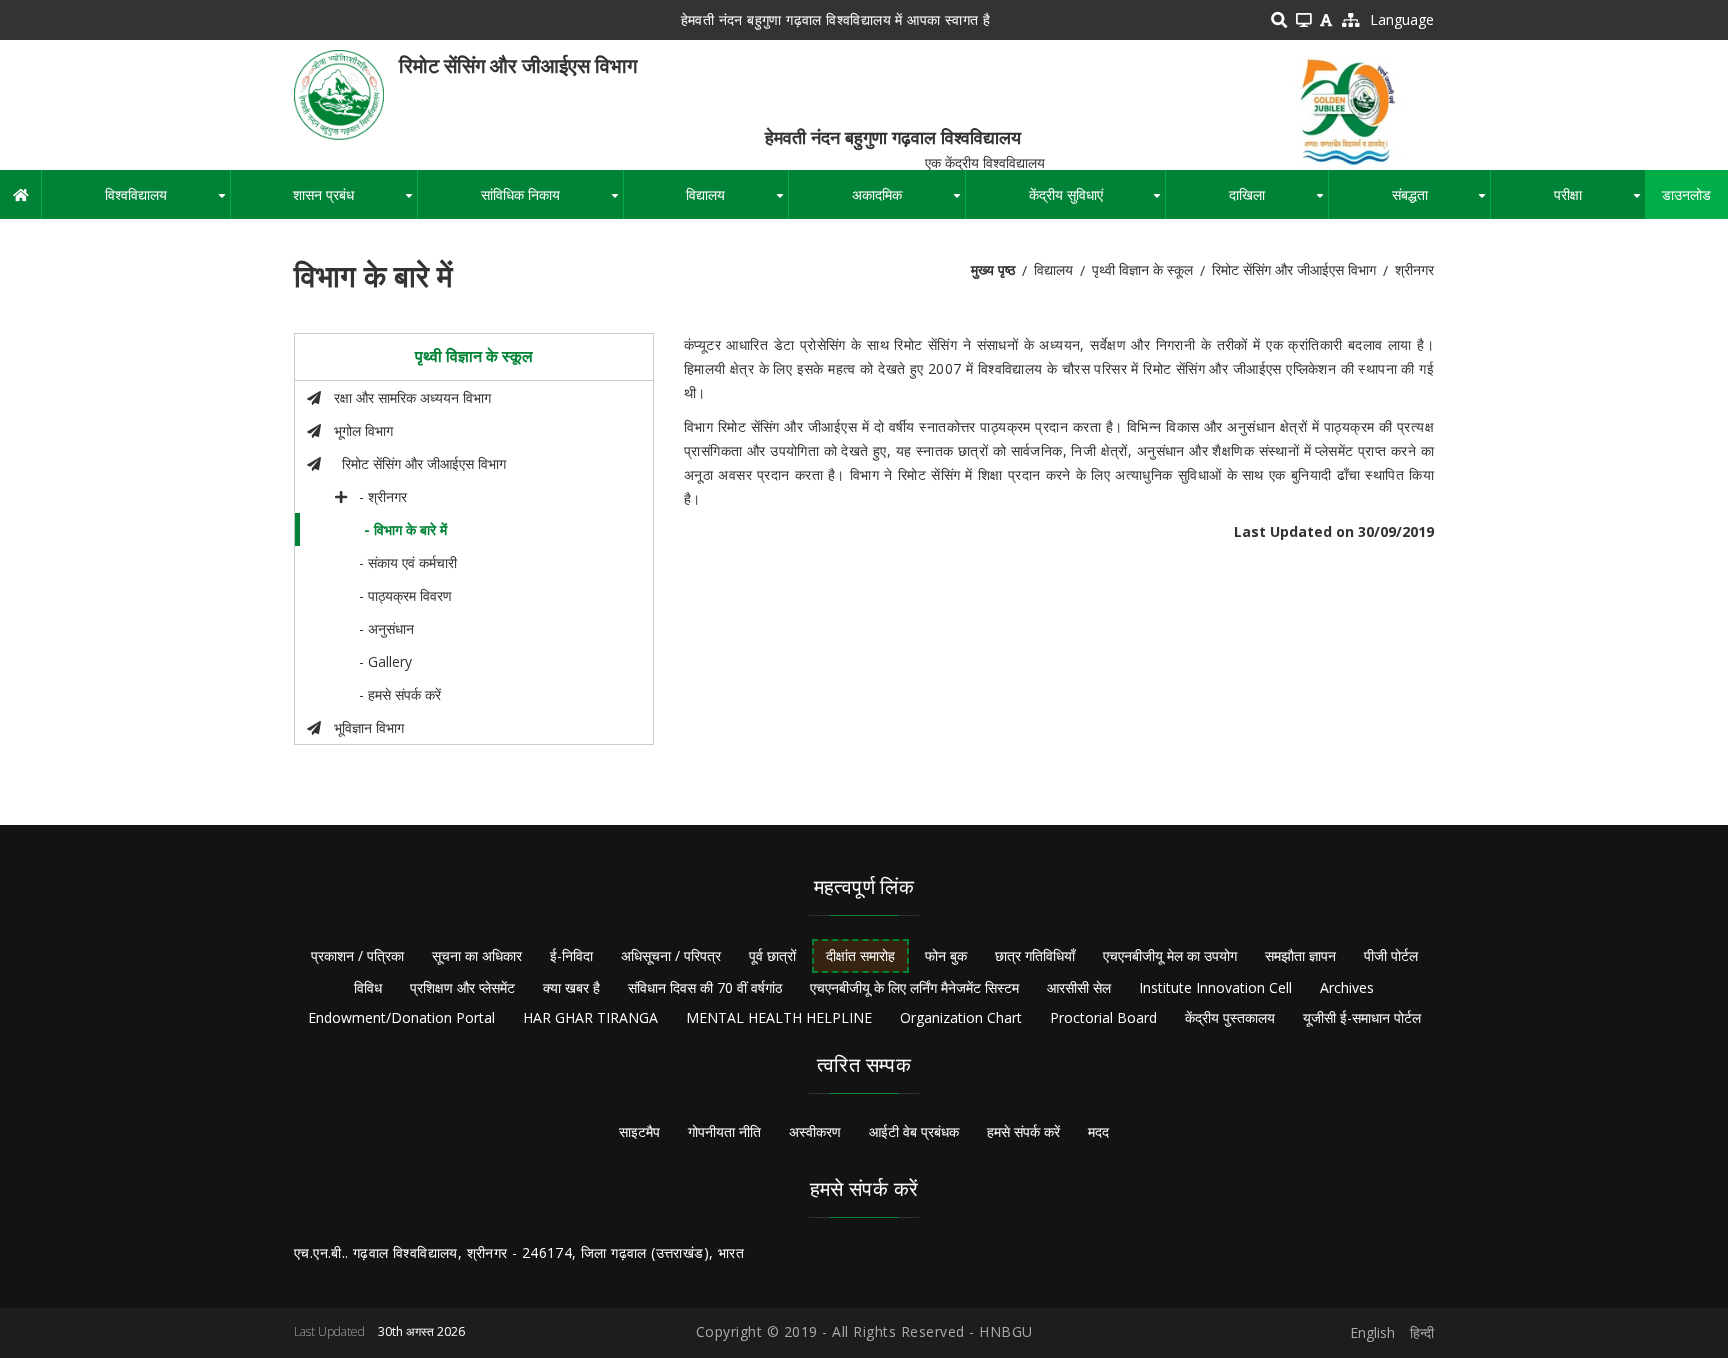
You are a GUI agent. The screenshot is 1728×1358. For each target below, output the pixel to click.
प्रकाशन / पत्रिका (357, 955)
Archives (1347, 987)
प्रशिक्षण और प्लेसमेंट (462, 987)
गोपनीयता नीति (724, 1131)
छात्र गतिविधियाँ (1035, 955)
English (1372, 1332)
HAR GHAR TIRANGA (590, 1017)
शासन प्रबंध (355, 202)
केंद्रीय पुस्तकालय (1230, 1017)
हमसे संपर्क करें (1023, 1131)
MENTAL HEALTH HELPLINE (779, 1017)
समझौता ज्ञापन (1300, 955)
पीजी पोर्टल (1391, 955)
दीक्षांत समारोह (860, 955)
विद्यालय (737, 202)
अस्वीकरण (815, 1131)
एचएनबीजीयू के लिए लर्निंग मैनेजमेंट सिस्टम (914, 987)
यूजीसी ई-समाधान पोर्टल (1362, 1017)
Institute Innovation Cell (1215, 987)
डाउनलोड (1686, 194)
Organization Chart (961, 1017)
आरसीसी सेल (1079, 987)
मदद (1098, 1131)
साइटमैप (639, 1131)
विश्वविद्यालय (167, 202)
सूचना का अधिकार (477, 955)
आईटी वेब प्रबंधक (914, 1131)
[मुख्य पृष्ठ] (339, 93)
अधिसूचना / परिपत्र (671, 955)
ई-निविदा (571, 955)
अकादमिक (908, 202)
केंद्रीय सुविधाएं (1097, 202)
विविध (368, 987)
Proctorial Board (1103, 1017)
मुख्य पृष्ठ (993, 269)
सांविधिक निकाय (552, 202)
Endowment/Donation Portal (401, 1017)
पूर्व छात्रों (772, 955)
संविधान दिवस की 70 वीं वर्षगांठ (705, 987)
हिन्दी (1422, 1332)
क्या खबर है (571, 987)
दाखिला (1278, 202)
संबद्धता (1441, 202)
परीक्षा (1599, 202)
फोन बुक (946, 955)
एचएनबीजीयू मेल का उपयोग (1170, 955)
